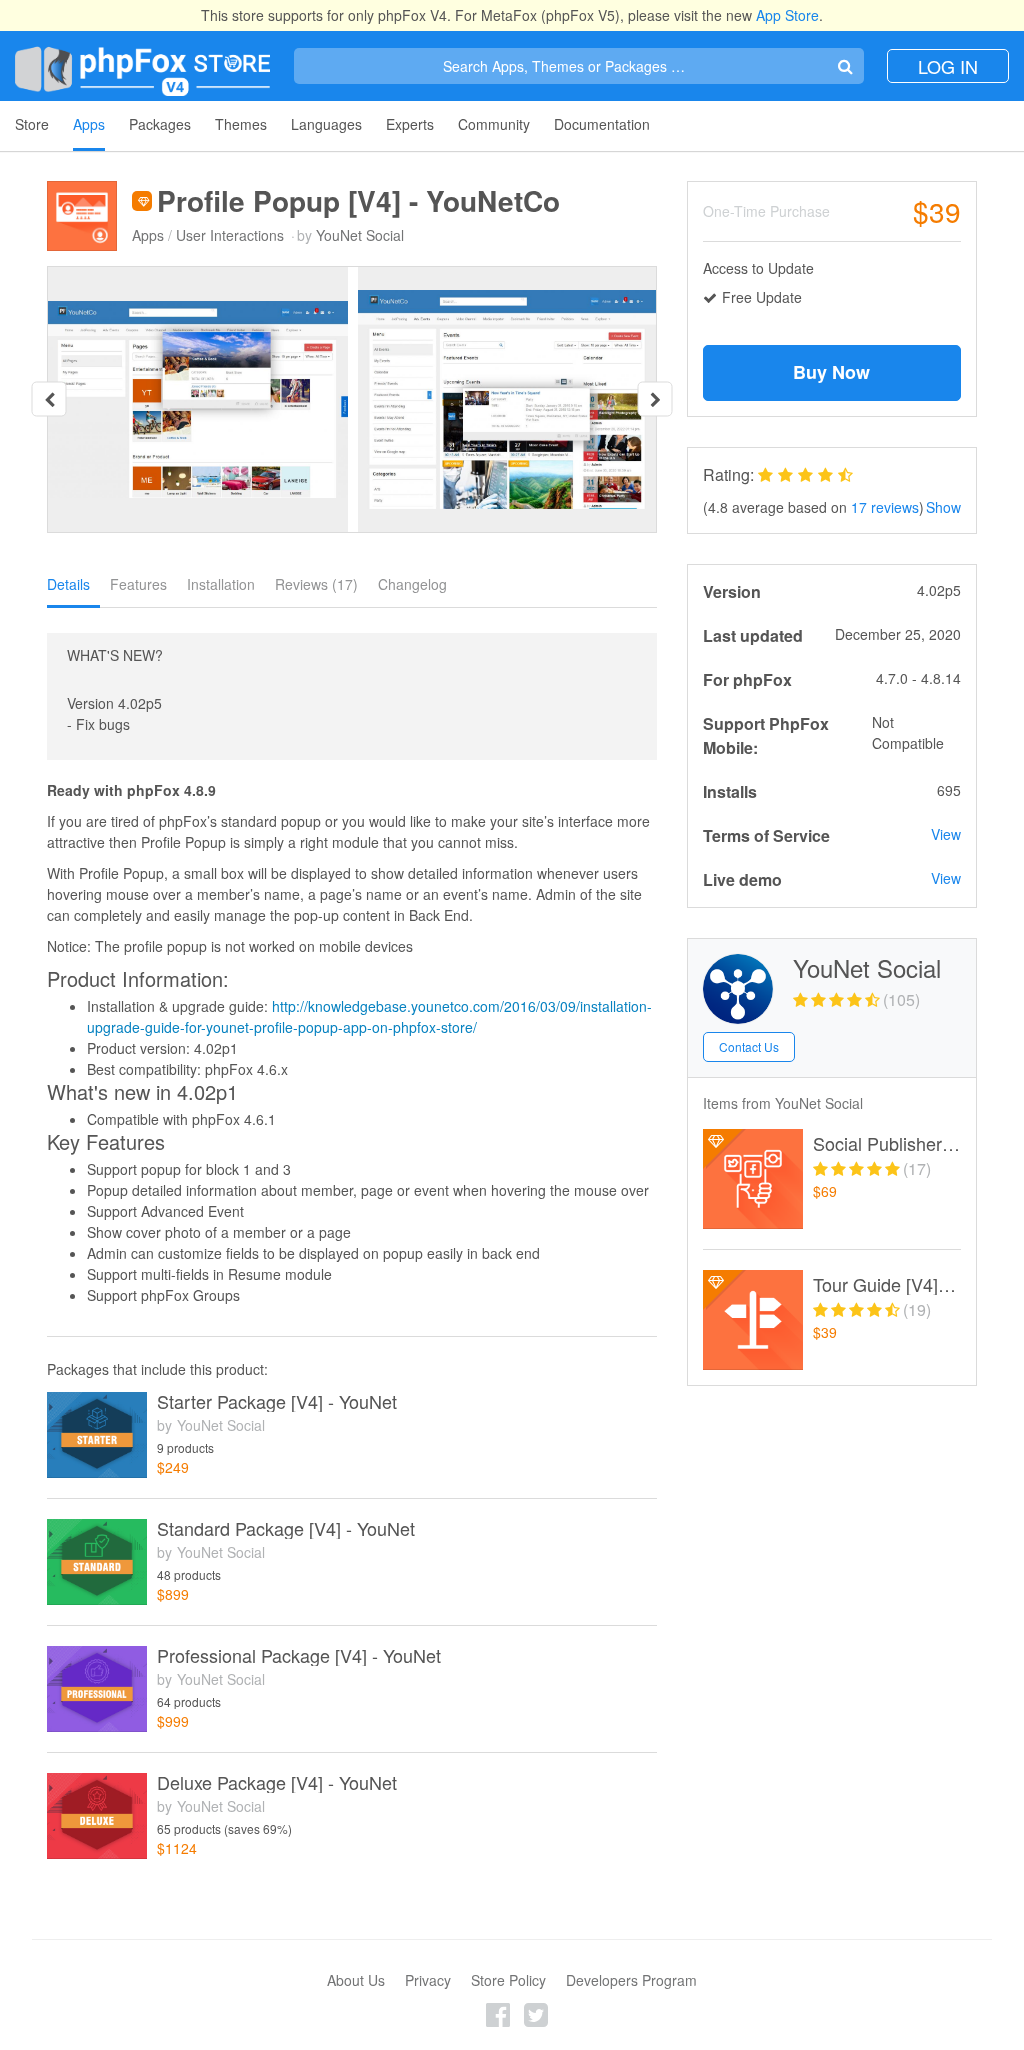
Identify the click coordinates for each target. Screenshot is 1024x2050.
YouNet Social (360, 235)
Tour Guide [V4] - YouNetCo (887, 1285)
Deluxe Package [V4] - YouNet (277, 1783)
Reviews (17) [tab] (316, 584)
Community (494, 124)
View (946, 834)
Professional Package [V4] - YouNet (299, 1656)
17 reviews (885, 507)
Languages (326, 124)
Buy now (831, 372)
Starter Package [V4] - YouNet (277, 1402)
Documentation (602, 124)
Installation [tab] (221, 584)
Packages (160, 124)
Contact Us (749, 1046)
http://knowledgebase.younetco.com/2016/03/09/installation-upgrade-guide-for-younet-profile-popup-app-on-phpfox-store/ (369, 1016)
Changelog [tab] (412, 584)
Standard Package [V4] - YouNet (286, 1529)
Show (943, 507)
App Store (787, 15)
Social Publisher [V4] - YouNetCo (887, 1144)
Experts (410, 124)
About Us (356, 1980)
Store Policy (508, 1980)
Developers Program (631, 1980)
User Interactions (230, 235)
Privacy (428, 1980)
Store (32, 124)
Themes (241, 124)
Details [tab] (68, 584)
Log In (948, 66)
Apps (89, 124)
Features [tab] (138, 584)
